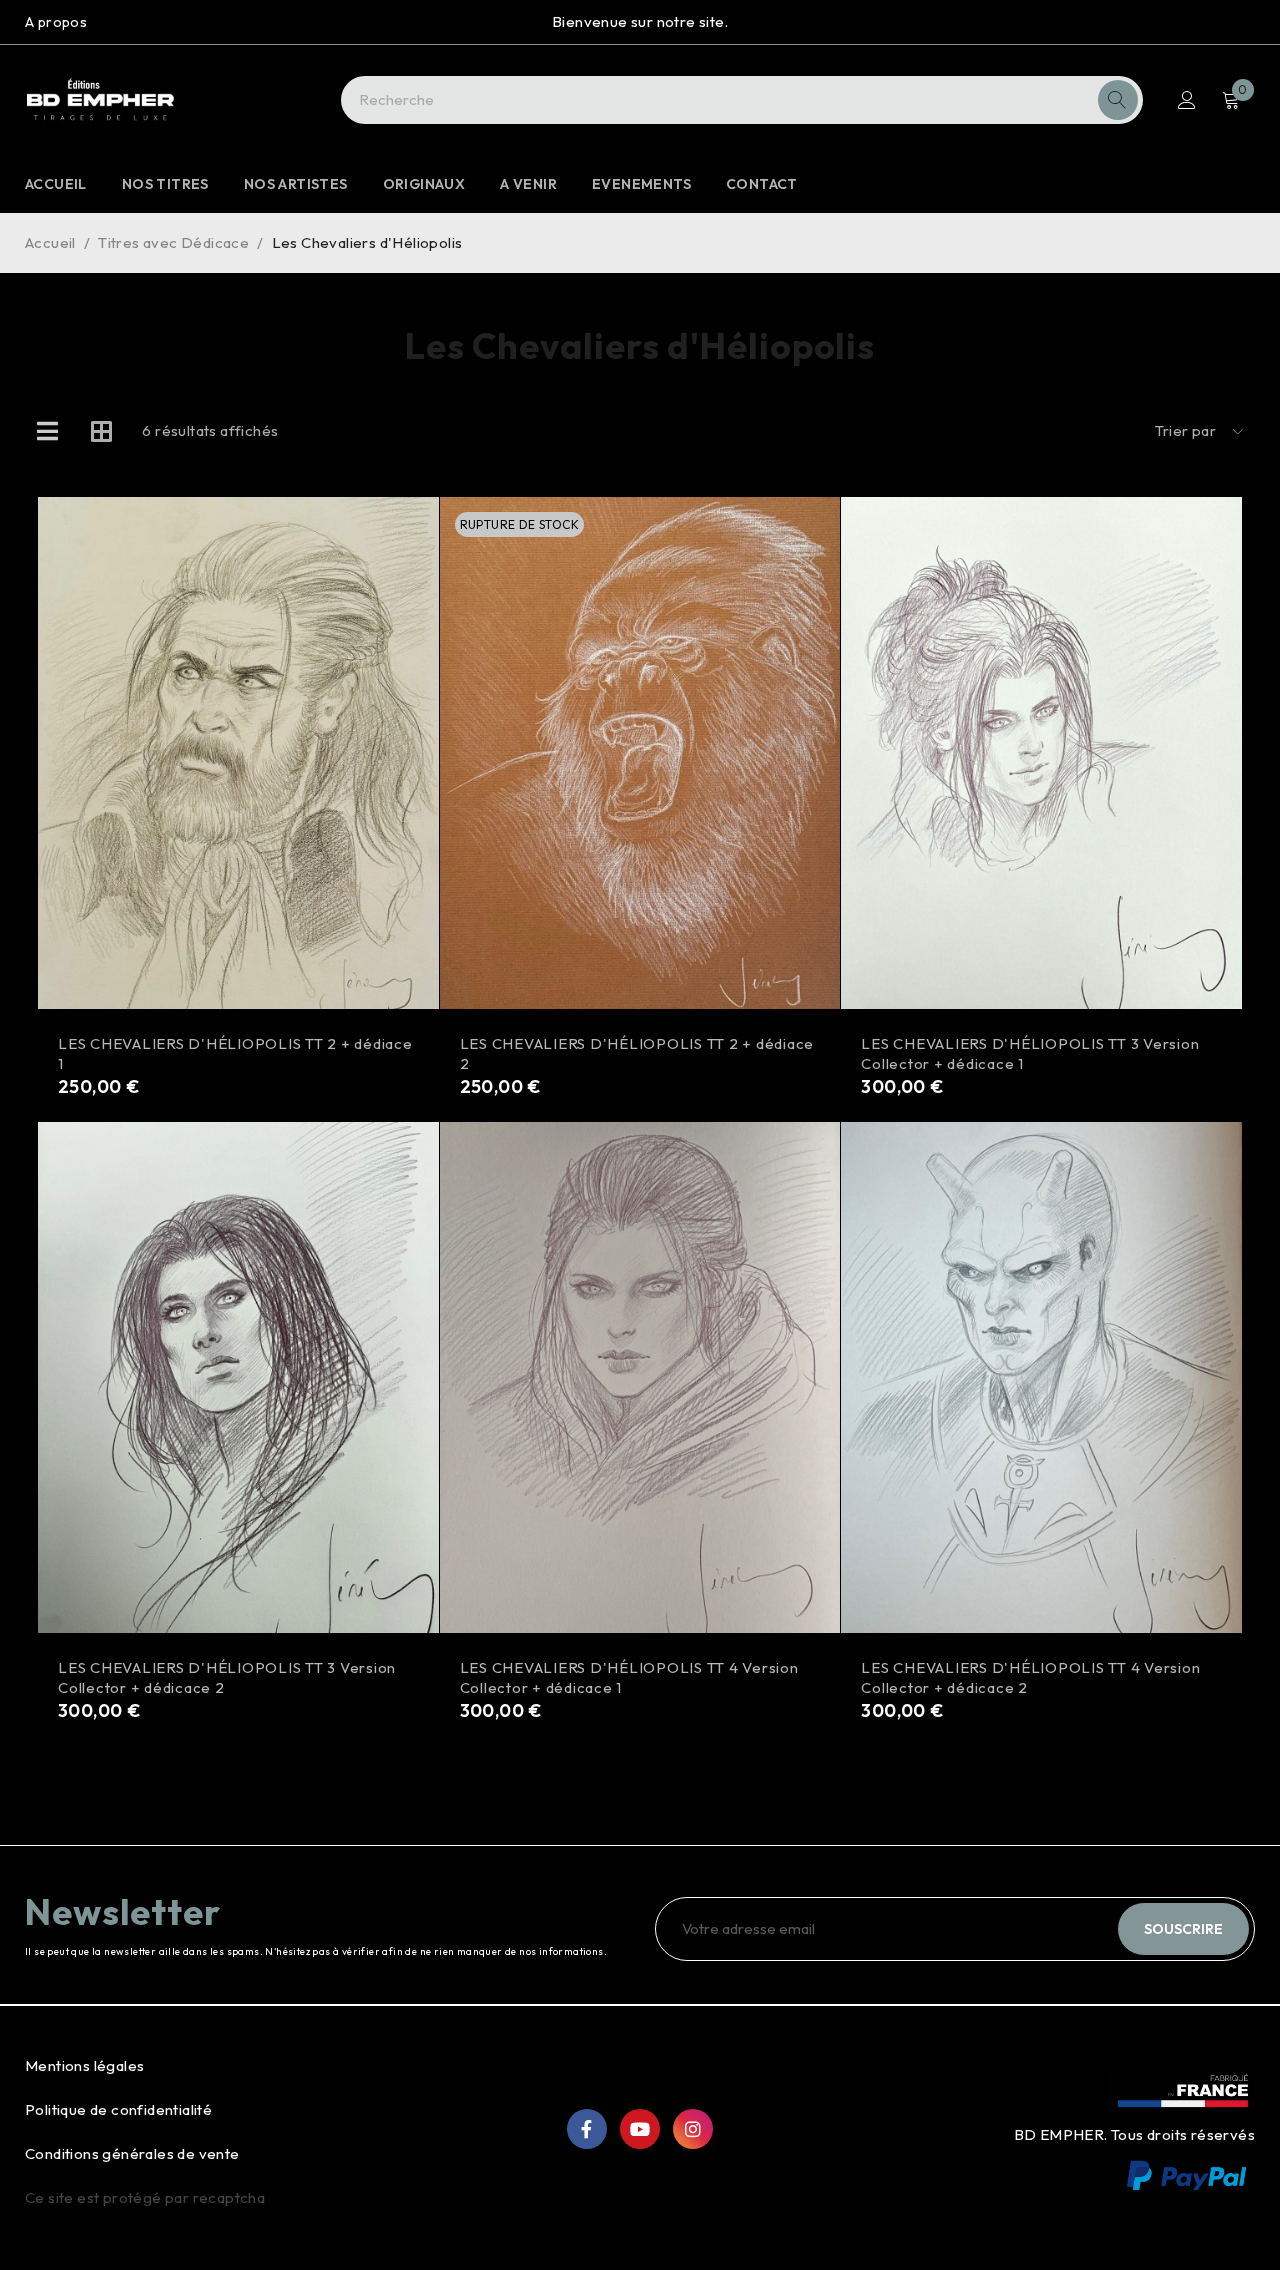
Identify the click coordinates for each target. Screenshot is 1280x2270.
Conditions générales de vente (132, 2153)
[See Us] (693, 2129)
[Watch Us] (640, 2129)
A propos (56, 22)
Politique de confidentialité (118, 2109)
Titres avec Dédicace (173, 242)
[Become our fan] (587, 2129)
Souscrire (1183, 1929)
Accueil (50, 242)
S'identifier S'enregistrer (1187, 100)
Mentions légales (84, 2065)
